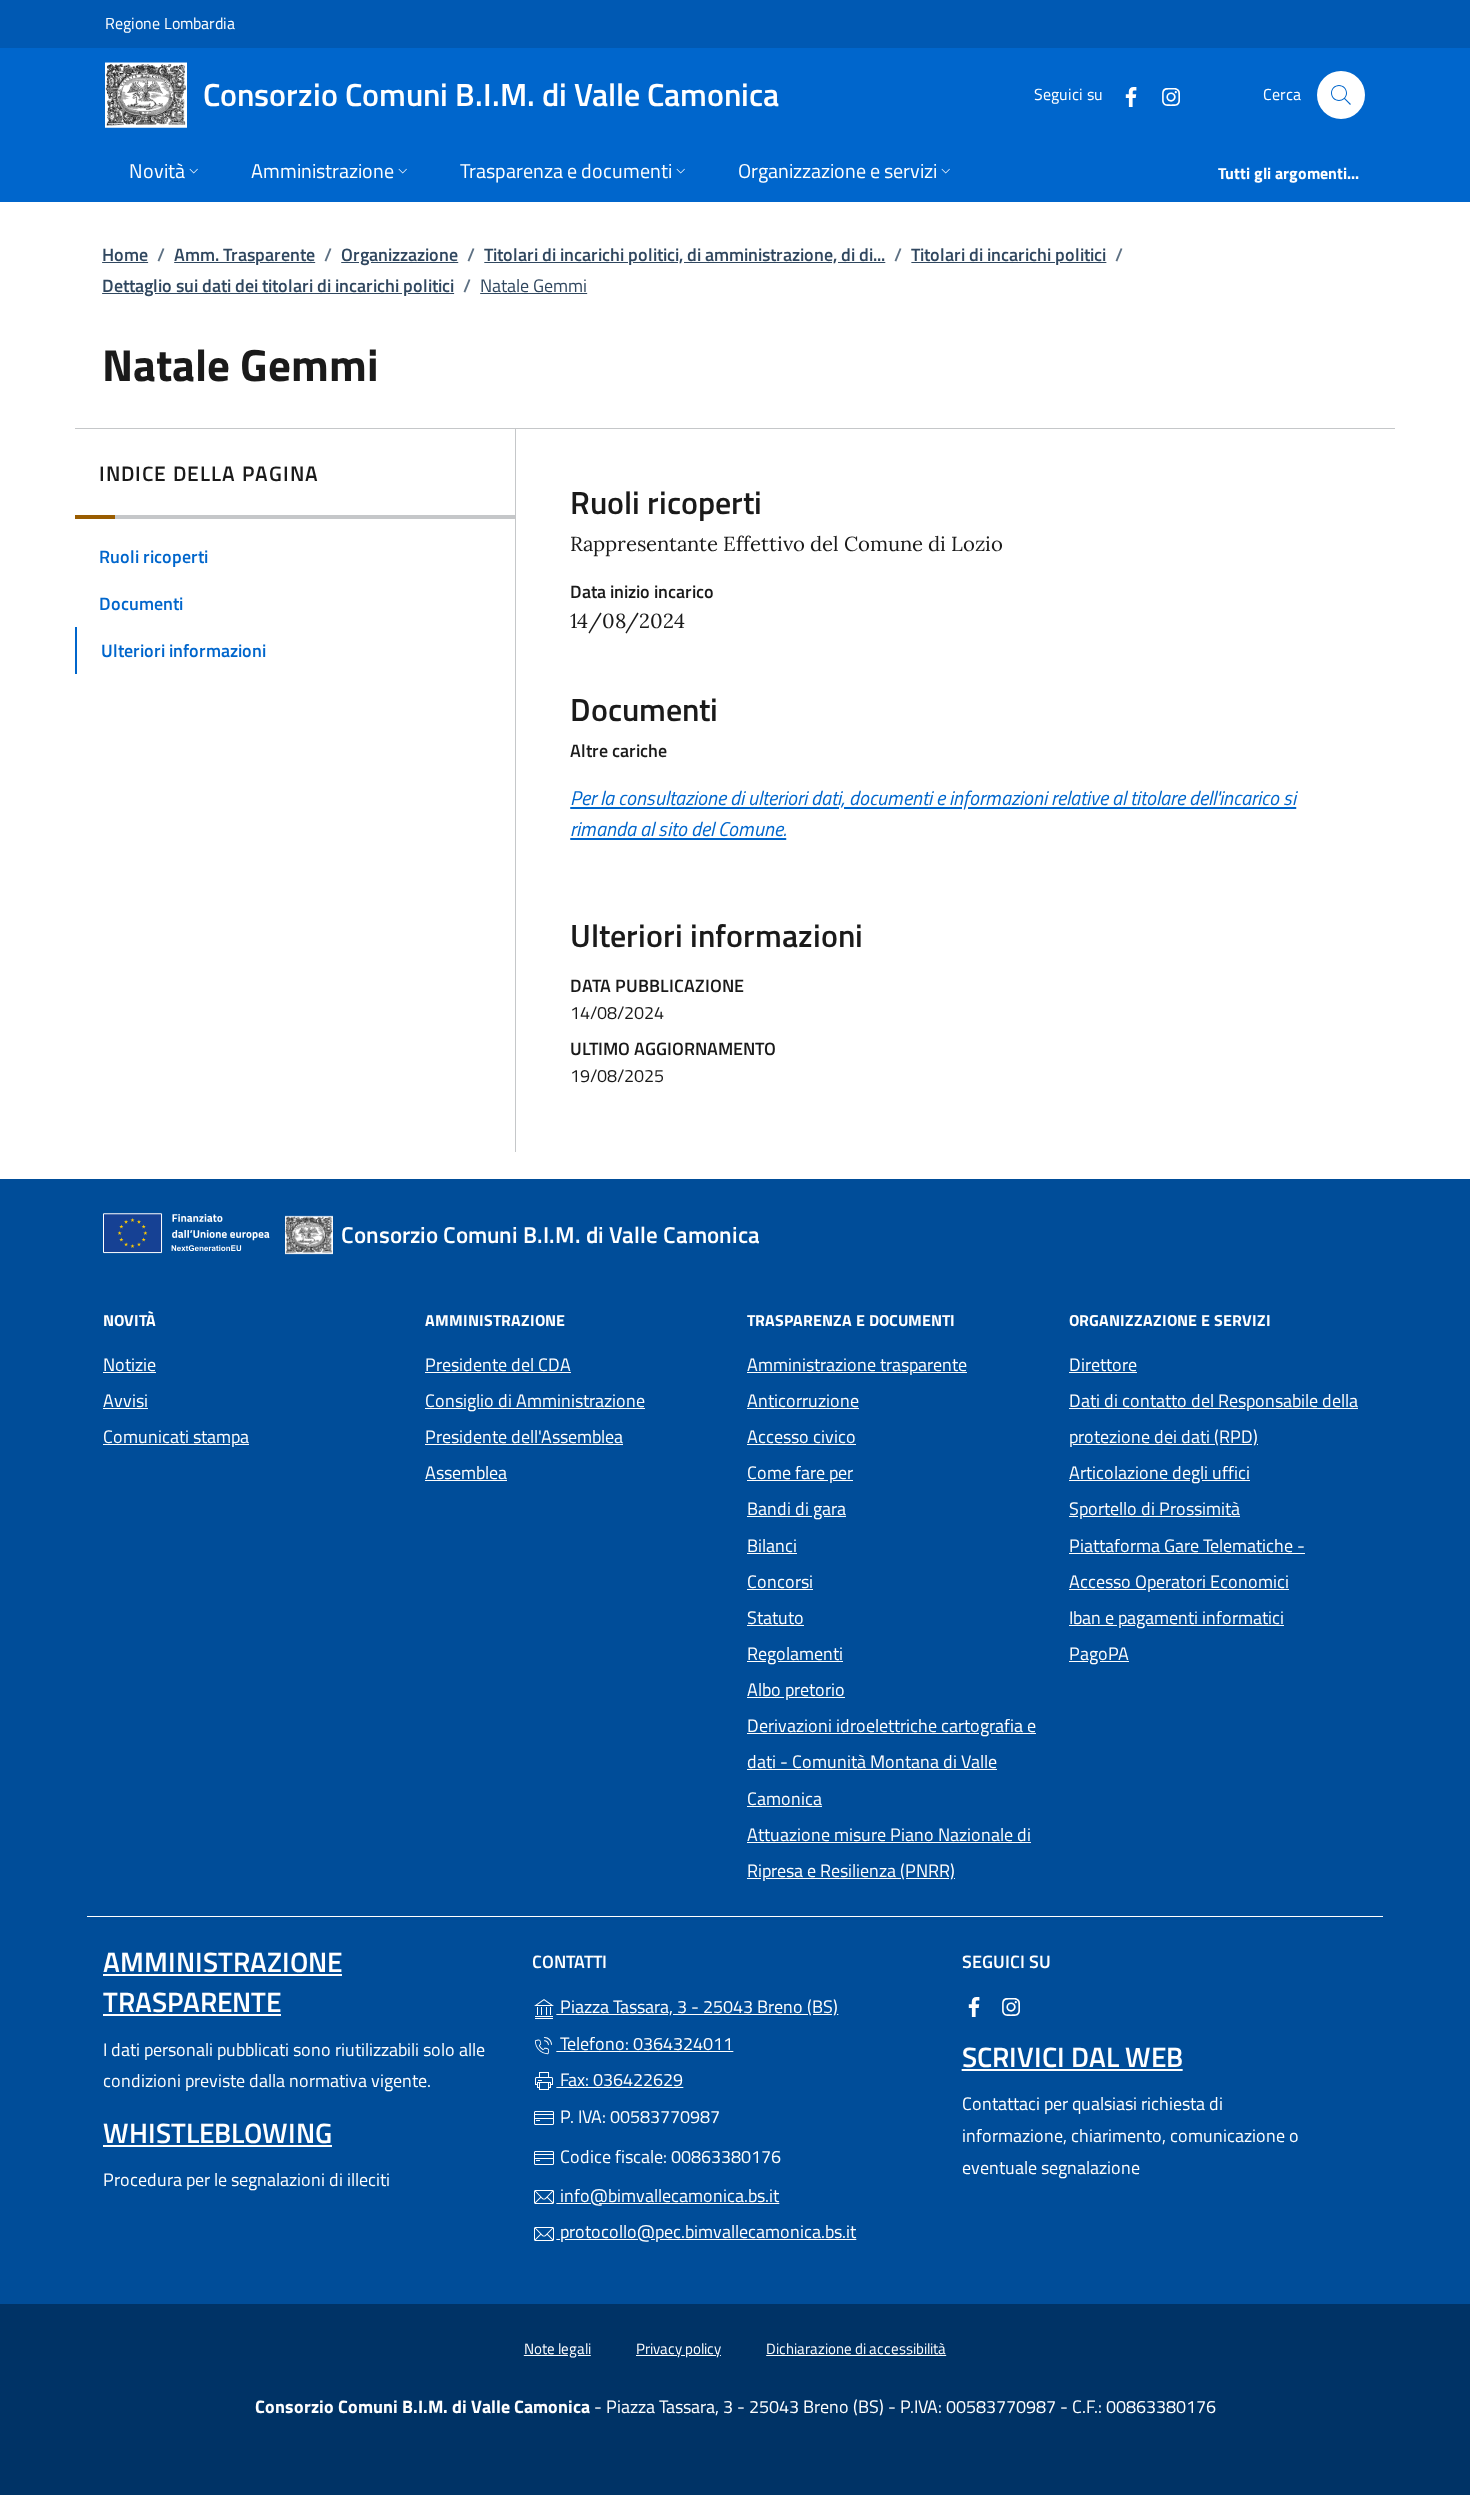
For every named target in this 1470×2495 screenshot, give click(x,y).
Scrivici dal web (1072, 2056)
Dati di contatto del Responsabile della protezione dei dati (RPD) (1213, 1418)
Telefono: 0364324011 (644, 2043)
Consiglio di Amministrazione (535, 1400)
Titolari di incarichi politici (1008, 254)
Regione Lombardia (170, 22)
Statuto (775, 1617)
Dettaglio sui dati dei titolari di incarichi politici (278, 285)
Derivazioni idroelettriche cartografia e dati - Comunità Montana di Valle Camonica (891, 1761)
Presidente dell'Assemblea (524, 1436)
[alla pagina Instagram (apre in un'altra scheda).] (1163, 94)
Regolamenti (795, 1653)
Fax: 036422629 (619, 2079)
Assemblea (466, 1472)
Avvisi (125, 1400)
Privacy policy (678, 2348)
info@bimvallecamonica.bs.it (667, 2195)
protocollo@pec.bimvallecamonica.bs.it (706, 2231)
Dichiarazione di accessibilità (856, 2348)
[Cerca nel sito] (1341, 95)
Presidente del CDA (498, 1364)
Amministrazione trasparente (857, 1364)
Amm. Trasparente (244, 254)
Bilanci (772, 1545)
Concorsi (780, 1581)
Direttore (1103, 1364)
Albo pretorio (888, 1687)
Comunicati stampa (176, 1436)
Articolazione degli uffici (1159, 1472)
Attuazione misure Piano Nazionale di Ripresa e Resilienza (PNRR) (889, 1852)
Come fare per (800, 1472)
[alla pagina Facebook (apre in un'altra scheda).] (1123, 94)
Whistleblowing (217, 2132)
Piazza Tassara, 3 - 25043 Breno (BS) (746, 2004)
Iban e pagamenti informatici (1176, 1617)
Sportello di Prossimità (1154, 1508)
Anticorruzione (803, 1400)
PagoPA (1191, 1651)
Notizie (129, 1364)
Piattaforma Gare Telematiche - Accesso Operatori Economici (1218, 1563)
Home (125, 254)
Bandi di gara (796, 1508)
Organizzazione (399, 254)
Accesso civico (801, 1436)
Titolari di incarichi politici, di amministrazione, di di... (684, 254)
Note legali (557, 2348)
